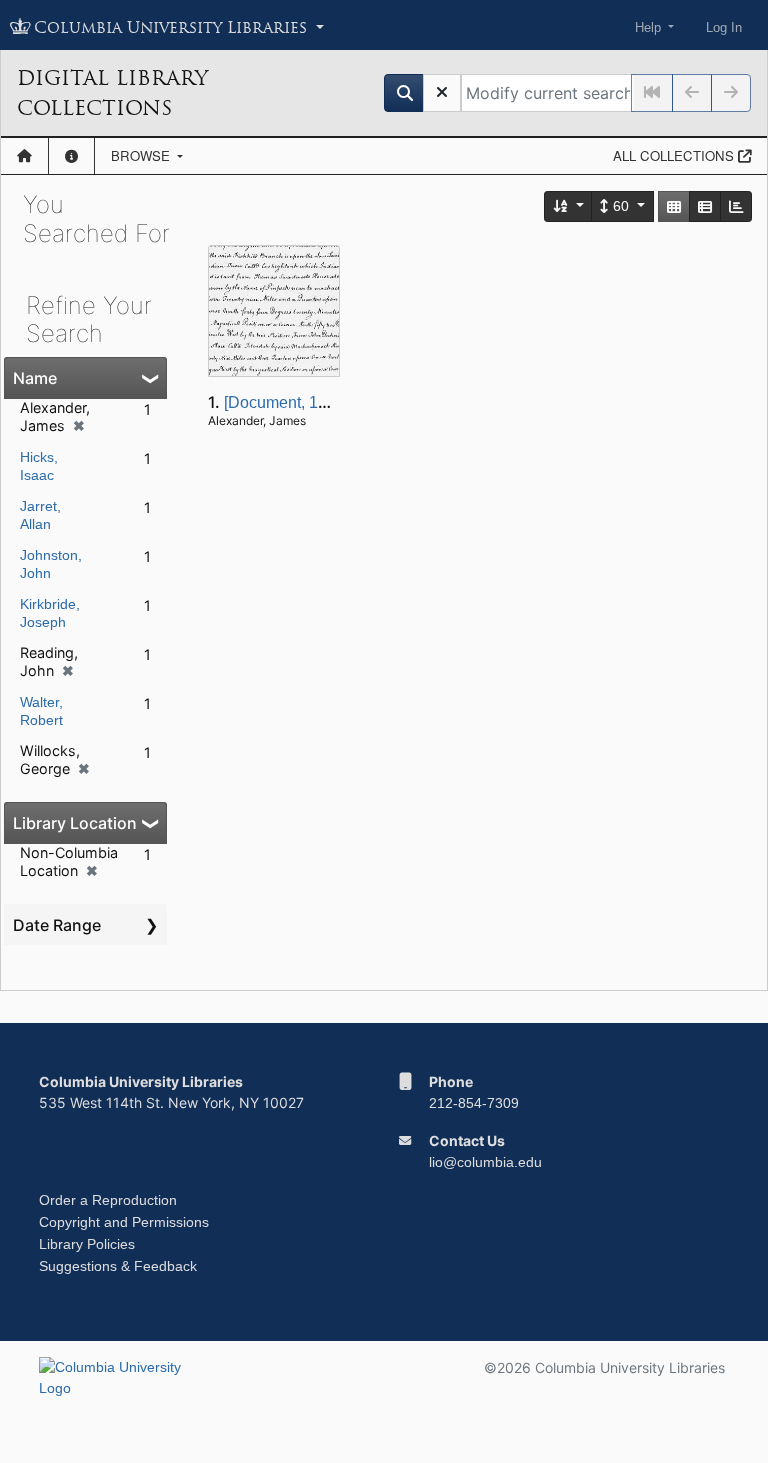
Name (35, 378)
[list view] (705, 206)
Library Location (75, 823)
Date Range (57, 925)
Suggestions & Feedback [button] (118, 1266)
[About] (71, 156)
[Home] (24, 156)
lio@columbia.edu (485, 1162)
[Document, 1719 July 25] (314, 402)
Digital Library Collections (112, 93)
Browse (142, 155)
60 (621, 206)
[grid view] (674, 206)
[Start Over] (442, 93)
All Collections (675, 155)
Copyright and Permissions (124, 1222)
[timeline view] (736, 206)
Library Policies (87, 1244)
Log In (724, 27)
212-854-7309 (474, 1103)
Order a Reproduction (108, 1200)
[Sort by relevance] (569, 206)
